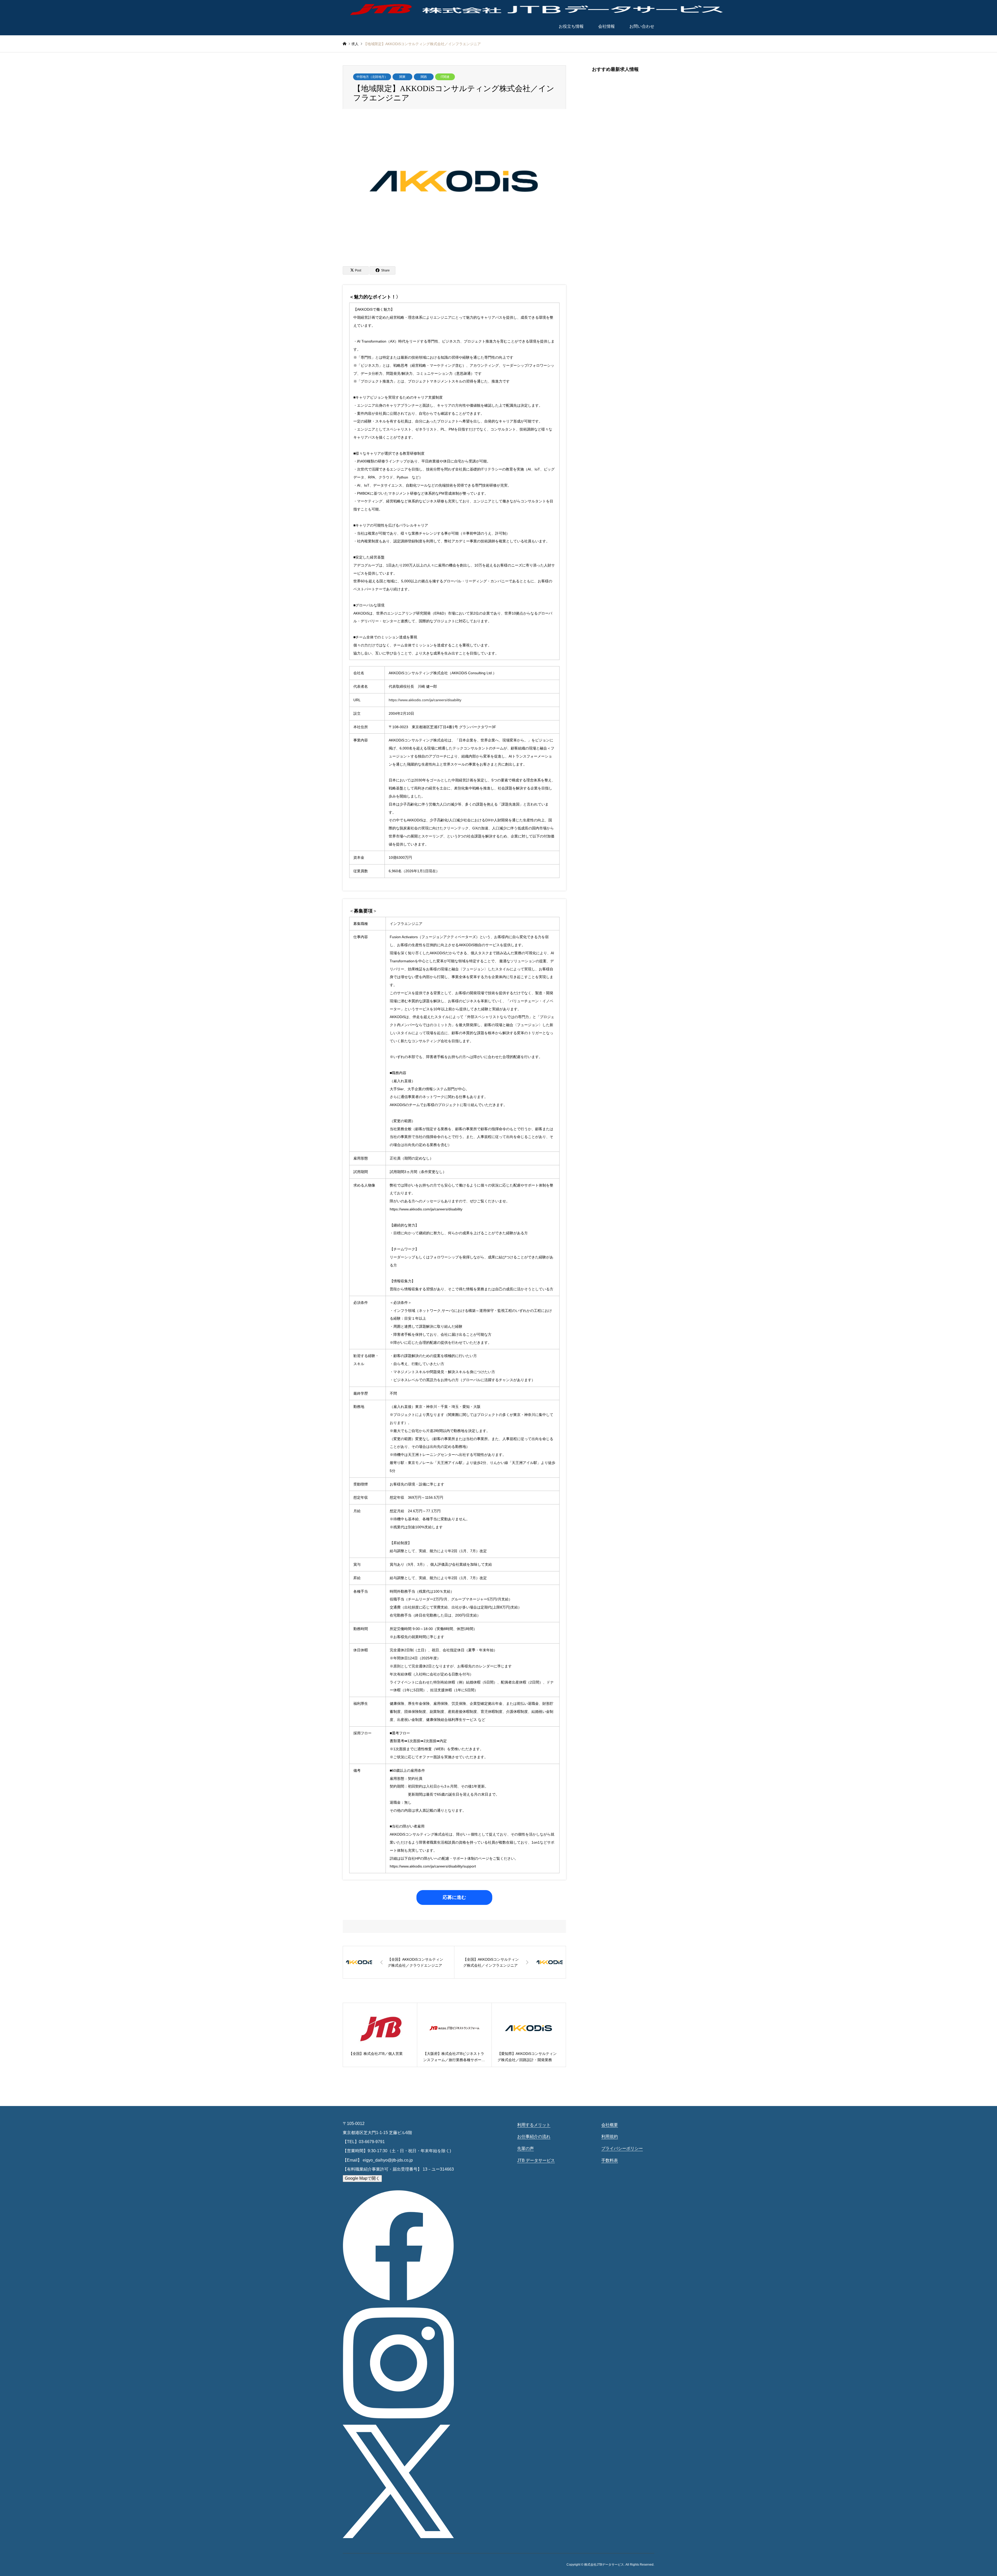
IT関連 (445, 77)
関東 (402, 77)
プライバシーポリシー (622, 2148)
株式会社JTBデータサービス (604, 2565)
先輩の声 (526, 2148)
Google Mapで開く (362, 2178)
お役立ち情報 (571, 26)
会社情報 (607, 26)
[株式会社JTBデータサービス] (537, 9)
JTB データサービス (536, 2160)
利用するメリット (534, 2125)
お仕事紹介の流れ (534, 2137)
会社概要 (610, 2125)
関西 (424, 77)
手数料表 (610, 2160)
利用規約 (610, 2137)
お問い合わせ (642, 26)
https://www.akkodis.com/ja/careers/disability (425, 700)
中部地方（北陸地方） (372, 77)
